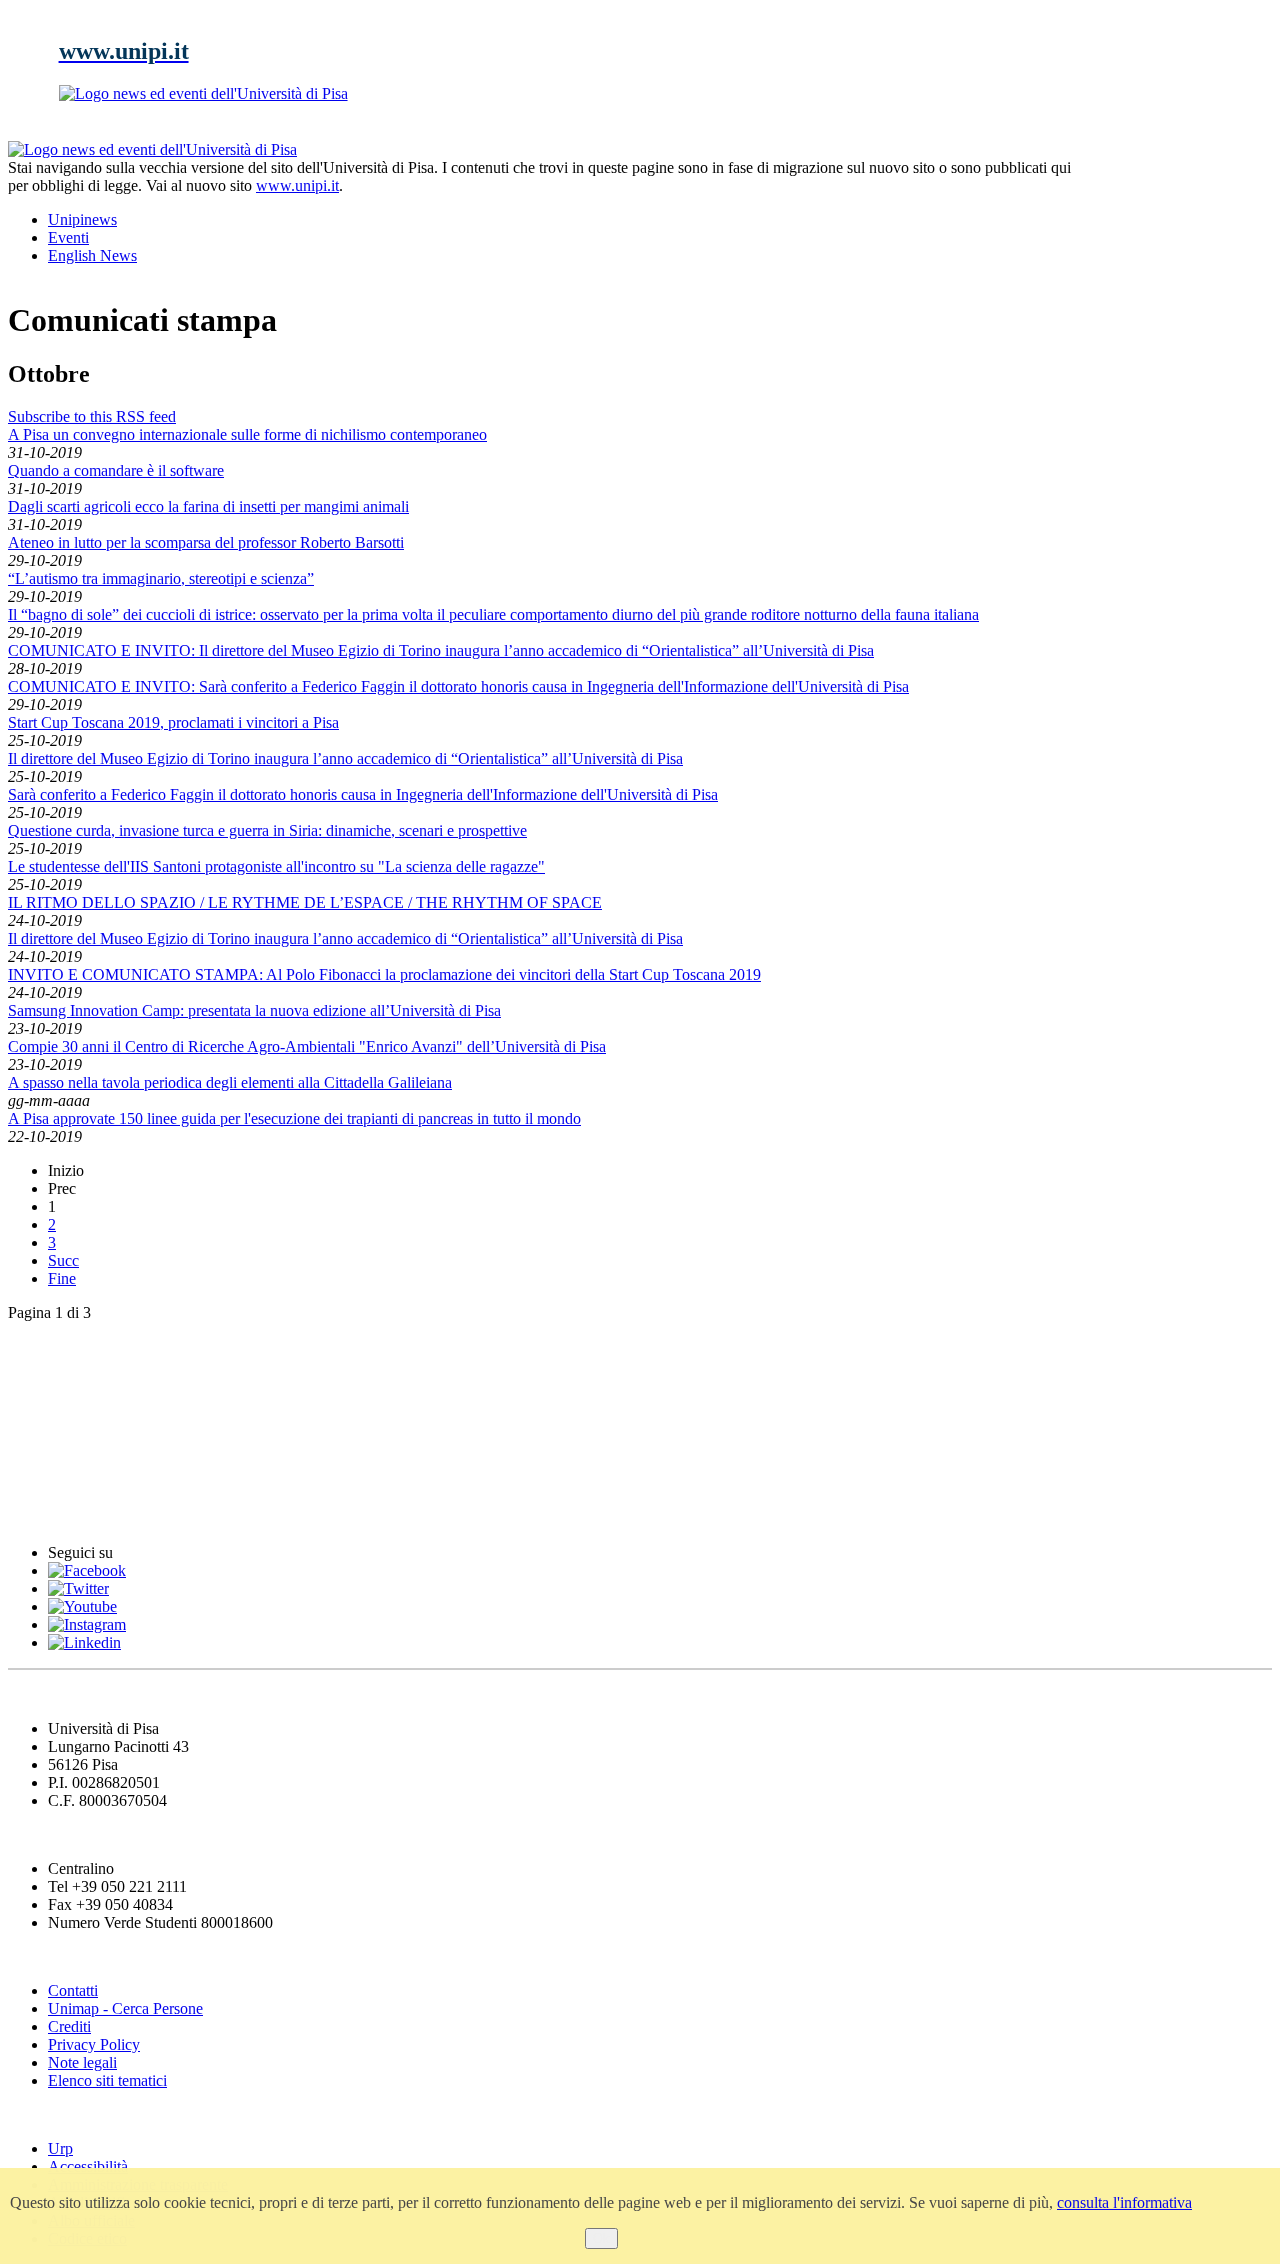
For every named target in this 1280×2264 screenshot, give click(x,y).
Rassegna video (71, 1432)
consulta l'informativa (1124, 2202)
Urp (60, 2148)
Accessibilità (88, 2166)
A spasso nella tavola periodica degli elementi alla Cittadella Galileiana (230, 1082)
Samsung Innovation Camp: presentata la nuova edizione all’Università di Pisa (254, 1010)
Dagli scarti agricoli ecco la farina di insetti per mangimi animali (208, 506)
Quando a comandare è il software (116, 470)
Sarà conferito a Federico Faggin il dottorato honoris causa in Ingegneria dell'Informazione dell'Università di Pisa (363, 794)
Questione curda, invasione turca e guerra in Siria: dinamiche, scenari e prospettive (267, 830)
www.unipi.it (297, 185)
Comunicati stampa (88, 1513)
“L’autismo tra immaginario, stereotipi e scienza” (161, 578)
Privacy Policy (94, 2044)
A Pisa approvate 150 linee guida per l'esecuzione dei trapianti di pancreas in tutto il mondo (294, 1118)
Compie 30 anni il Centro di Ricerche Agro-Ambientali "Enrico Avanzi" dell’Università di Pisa (307, 1046)
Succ (63, 1260)
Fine (62, 1278)
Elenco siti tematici (107, 2080)
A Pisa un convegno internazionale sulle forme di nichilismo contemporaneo (247, 434)
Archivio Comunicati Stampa (128, 1472)
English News (63, 1350)
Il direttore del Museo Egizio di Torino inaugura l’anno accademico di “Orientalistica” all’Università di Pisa (345, 758)
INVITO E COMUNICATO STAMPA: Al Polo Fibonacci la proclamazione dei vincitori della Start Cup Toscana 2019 (384, 974)
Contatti (73, 1990)
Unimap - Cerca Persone (125, 2008)
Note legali (82, 2062)
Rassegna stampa (79, 1391)
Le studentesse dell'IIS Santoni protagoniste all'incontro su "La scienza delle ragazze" (276, 866)
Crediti (69, 2026)
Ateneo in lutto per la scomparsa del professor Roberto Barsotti (206, 542)
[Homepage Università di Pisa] (1182, 209)
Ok (601, 2238)
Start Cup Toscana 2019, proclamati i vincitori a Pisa (173, 722)
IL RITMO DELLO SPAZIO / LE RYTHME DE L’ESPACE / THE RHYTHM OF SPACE (305, 902)
